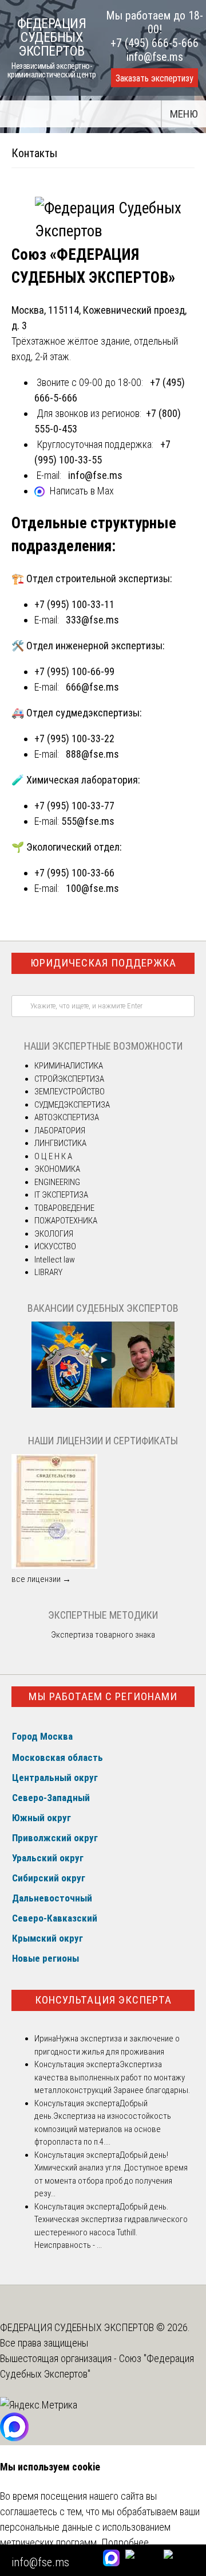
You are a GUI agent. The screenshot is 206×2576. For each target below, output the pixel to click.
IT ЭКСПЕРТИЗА (61, 1195)
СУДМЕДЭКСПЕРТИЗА (72, 1105)
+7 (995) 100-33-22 (74, 738)
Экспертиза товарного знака (103, 1635)
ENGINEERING (57, 1182)
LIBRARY (48, 1272)
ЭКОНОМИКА (57, 1169)
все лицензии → (41, 1579)
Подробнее (125, 2542)
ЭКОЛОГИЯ (54, 1234)
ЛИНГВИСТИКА (60, 1143)
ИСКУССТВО (55, 1246)
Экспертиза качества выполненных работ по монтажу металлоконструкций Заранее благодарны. (112, 2077)
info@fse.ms (155, 57)
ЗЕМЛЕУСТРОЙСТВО (70, 1092)
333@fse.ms (92, 620)
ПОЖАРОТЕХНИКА (66, 1221)
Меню (184, 114)
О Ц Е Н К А (53, 1156)
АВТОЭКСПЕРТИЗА (67, 1117)
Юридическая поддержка (103, 963)
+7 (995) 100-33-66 (74, 873)
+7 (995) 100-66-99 (74, 671)
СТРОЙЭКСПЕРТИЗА (69, 1079)
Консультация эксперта (103, 2000)
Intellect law (55, 1260)
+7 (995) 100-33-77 (74, 806)
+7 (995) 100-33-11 (74, 604)
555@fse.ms (88, 821)
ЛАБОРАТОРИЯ (60, 1131)
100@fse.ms (92, 888)
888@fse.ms (92, 754)
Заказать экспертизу (154, 78)
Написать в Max (82, 491)
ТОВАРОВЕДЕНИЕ (64, 1208)
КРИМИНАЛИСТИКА (69, 1066)
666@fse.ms (92, 687)
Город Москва (42, 1736)
